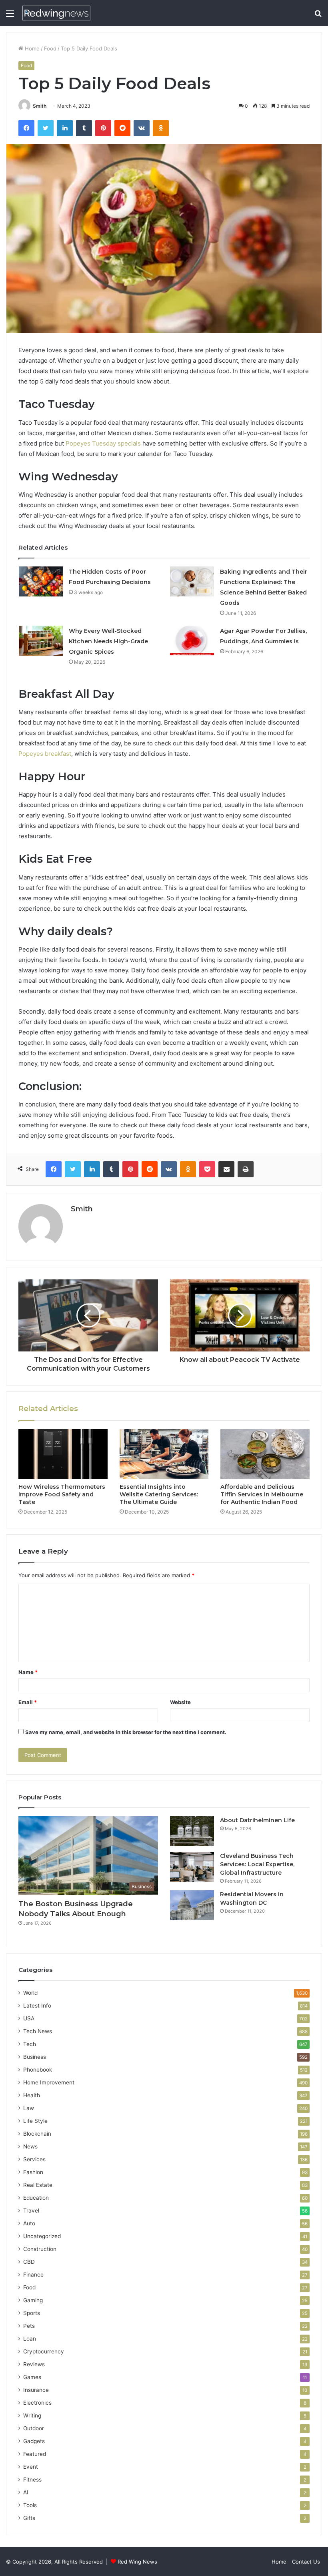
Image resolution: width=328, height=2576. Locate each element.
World (30, 1993)
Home (31, 48)
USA (29, 2018)
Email (28, 1702)
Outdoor (34, 2428)
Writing (32, 2415)
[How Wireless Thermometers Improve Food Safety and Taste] (63, 1454)
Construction (40, 2249)
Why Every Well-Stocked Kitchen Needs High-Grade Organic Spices (108, 641)
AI (26, 2492)
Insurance (36, 2390)
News (30, 2146)
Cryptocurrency (44, 2351)
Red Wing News (137, 2562)
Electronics (37, 2403)
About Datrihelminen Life (257, 1820)
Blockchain (37, 2134)
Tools (30, 2505)
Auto (29, 2223)
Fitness (32, 2480)
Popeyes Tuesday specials (103, 443)
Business (35, 2057)
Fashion (33, 2172)
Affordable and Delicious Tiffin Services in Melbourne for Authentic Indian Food (262, 1494)
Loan (30, 2339)
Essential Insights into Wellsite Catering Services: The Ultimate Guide (159, 1494)
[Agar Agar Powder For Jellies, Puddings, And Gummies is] (192, 641)
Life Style (35, 2121)
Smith (40, 106)
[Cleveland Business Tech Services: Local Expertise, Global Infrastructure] (192, 1867)
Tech (30, 2044)
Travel (31, 2211)
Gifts (29, 2518)
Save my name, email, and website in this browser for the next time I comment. (126, 1732)
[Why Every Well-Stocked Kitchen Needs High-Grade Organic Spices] (41, 641)
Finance (33, 2275)
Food (50, 48)
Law (29, 2108)
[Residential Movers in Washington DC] (192, 1905)
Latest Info (37, 2006)
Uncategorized (42, 2236)
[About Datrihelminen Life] (192, 1831)
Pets (29, 2326)
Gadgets (34, 2441)
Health (32, 2095)
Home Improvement (49, 2082)
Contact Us (306, 2562)
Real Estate (38, 2185)
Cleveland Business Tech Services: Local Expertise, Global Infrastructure (257, 1864)
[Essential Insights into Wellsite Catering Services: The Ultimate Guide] (164, 1454)
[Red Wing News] (56, 13)
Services (34, 2159)
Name (28, 1672)
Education (36, 2198)
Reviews (34, 2364)
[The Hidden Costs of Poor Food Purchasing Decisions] (41, 581)
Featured (35, 2454)
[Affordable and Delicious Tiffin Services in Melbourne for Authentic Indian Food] (265, 1454)
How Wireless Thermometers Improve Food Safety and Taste (62, 1494)
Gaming (33, 2300)
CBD (29, 2262)
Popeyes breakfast (45, 754)
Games (32, 2377)
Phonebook (38, 2070)
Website (180, 1702)
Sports (32, 2313)
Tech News (38, 2031)
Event (31, 2467)
